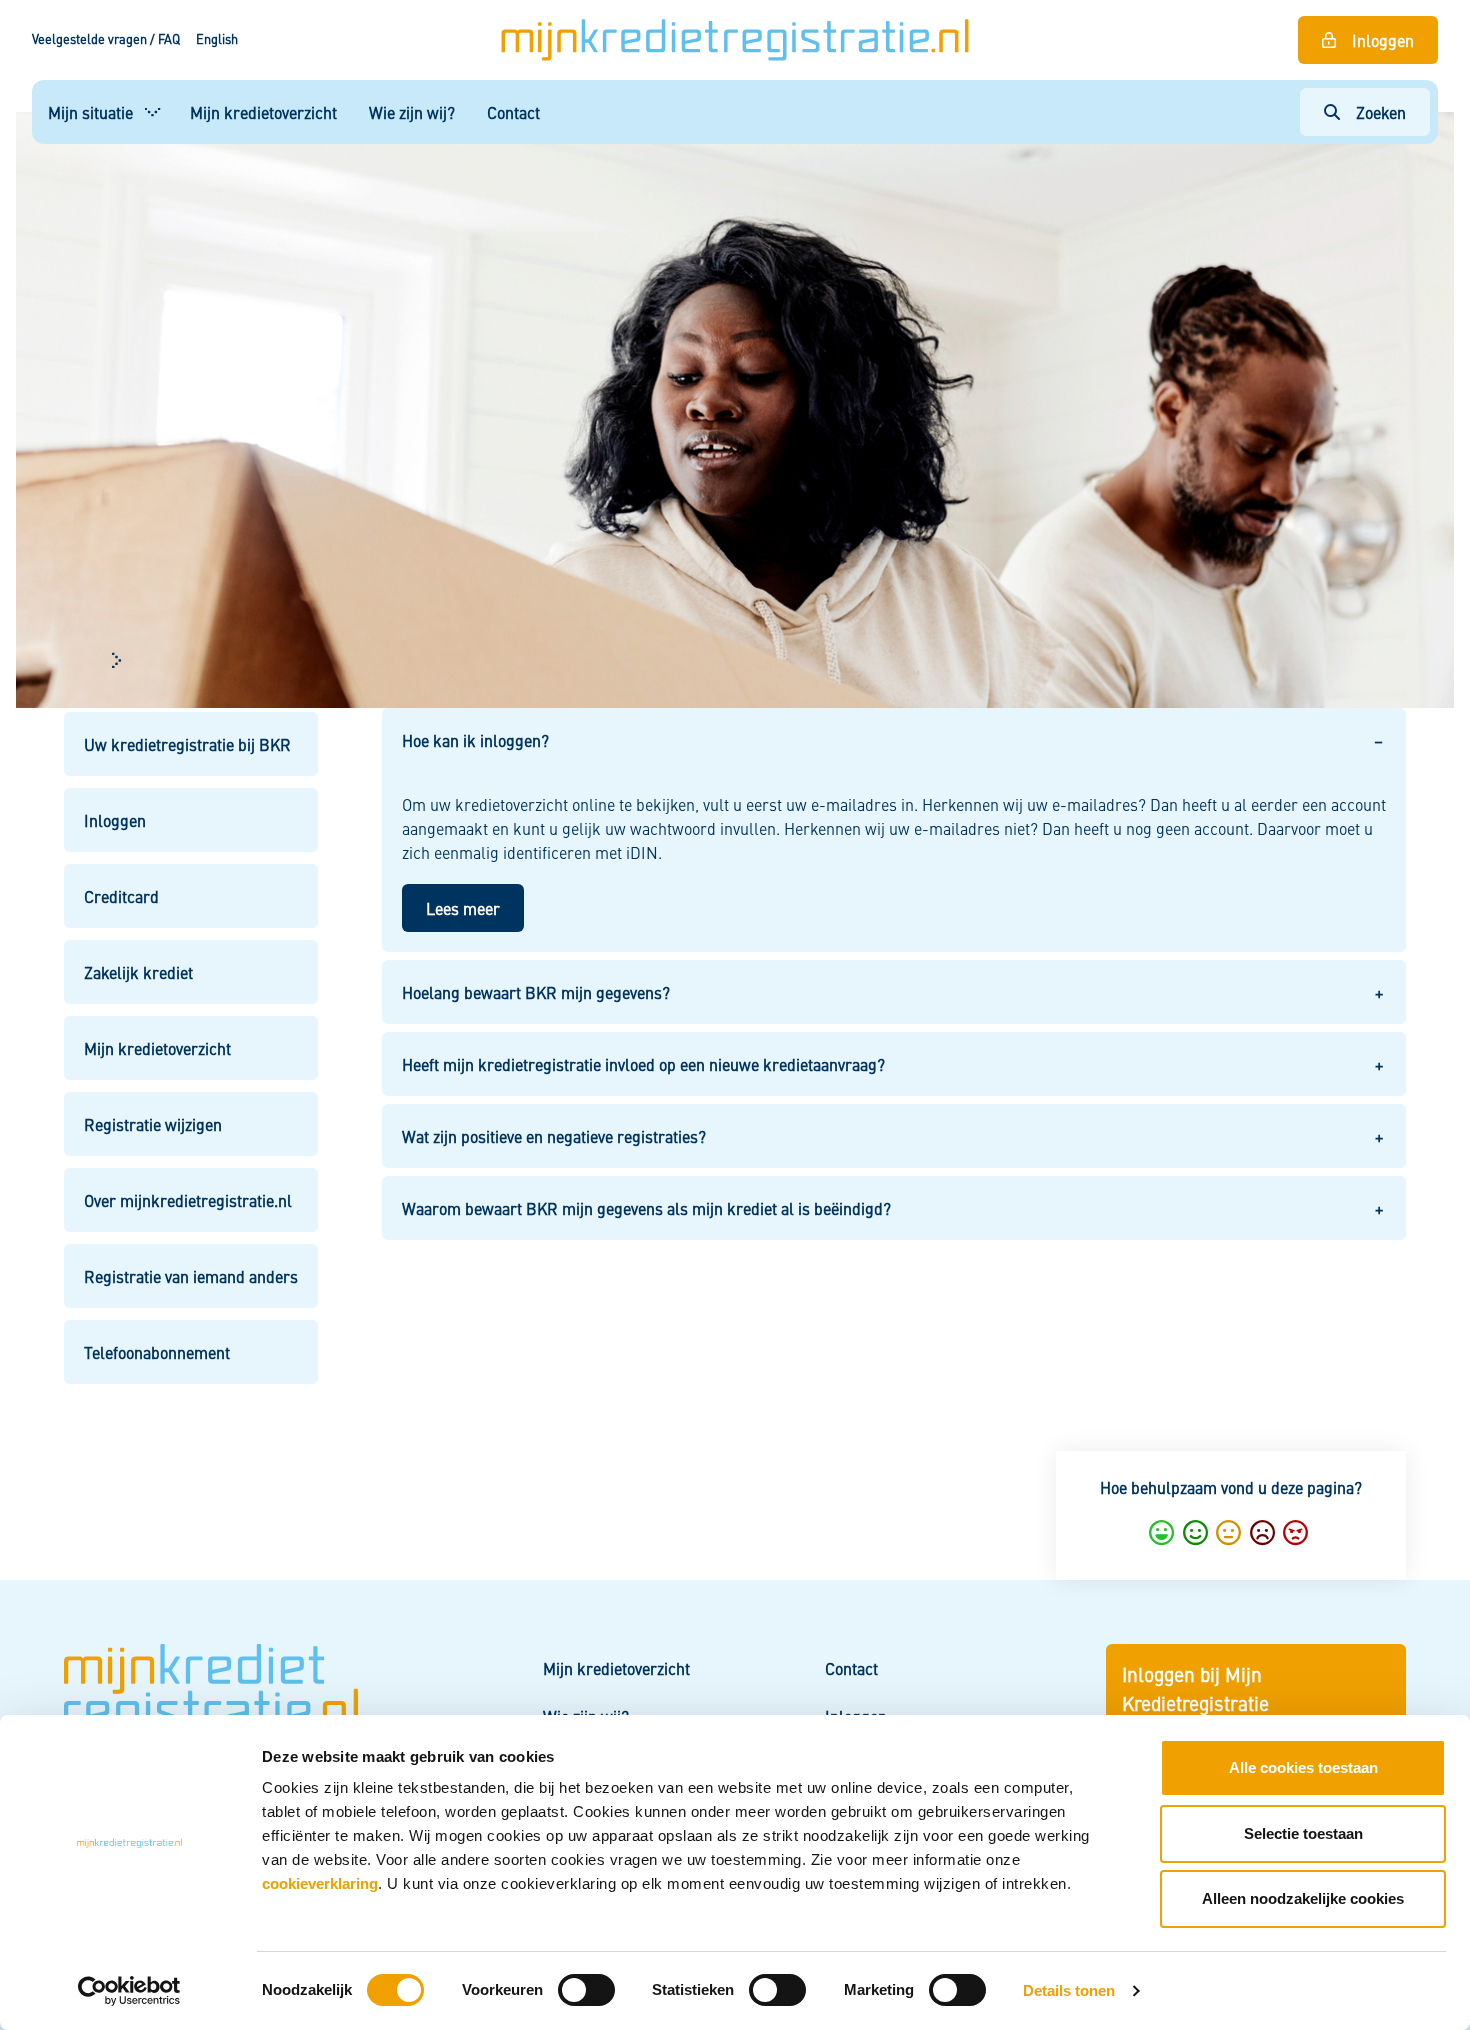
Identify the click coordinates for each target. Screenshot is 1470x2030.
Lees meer (463, 908)
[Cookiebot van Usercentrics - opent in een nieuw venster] (129, 1991)
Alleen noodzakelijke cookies (1303, 1898)
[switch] (586, 1990)
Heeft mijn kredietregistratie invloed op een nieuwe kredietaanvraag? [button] (643, 1064)
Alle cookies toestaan (1303, 1767)
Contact (513, 112)
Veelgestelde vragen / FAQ (106, 39)
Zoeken (1381, 112)
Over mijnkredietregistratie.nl (188, 1200)
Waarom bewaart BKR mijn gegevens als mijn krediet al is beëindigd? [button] (646, 1208)
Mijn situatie (90, 112)
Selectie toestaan (1303, 1833)
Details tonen (1069, 1990)
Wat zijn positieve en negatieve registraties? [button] (554, 1136)
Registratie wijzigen (153, 1124)
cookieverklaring (320, 1883)
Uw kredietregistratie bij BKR (187, 744)
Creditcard (121, 896)
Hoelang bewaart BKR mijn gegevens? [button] (536, 992)
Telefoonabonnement (157, 1352)
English (217, 39)
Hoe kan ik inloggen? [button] (475, 740)
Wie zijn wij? (412, 112)
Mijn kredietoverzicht (263, 112)
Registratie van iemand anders (191, 1276)
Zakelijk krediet (138, 972)
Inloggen (1383, 40)
